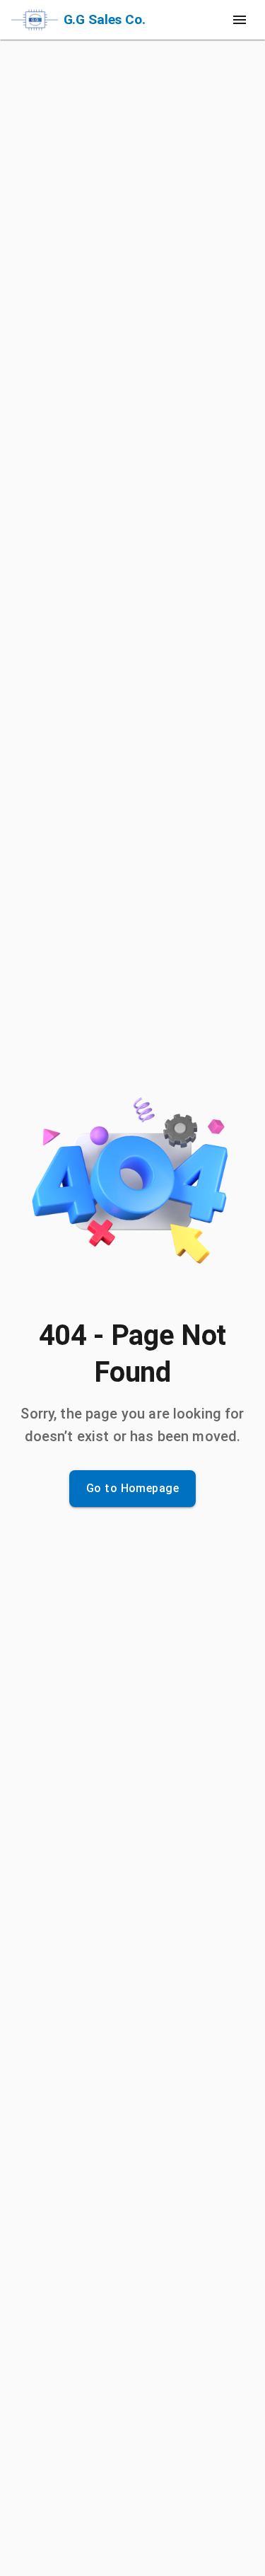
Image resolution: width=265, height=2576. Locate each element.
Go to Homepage (132, 1488)
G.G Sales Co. (105, 19)
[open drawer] (240, 20)
